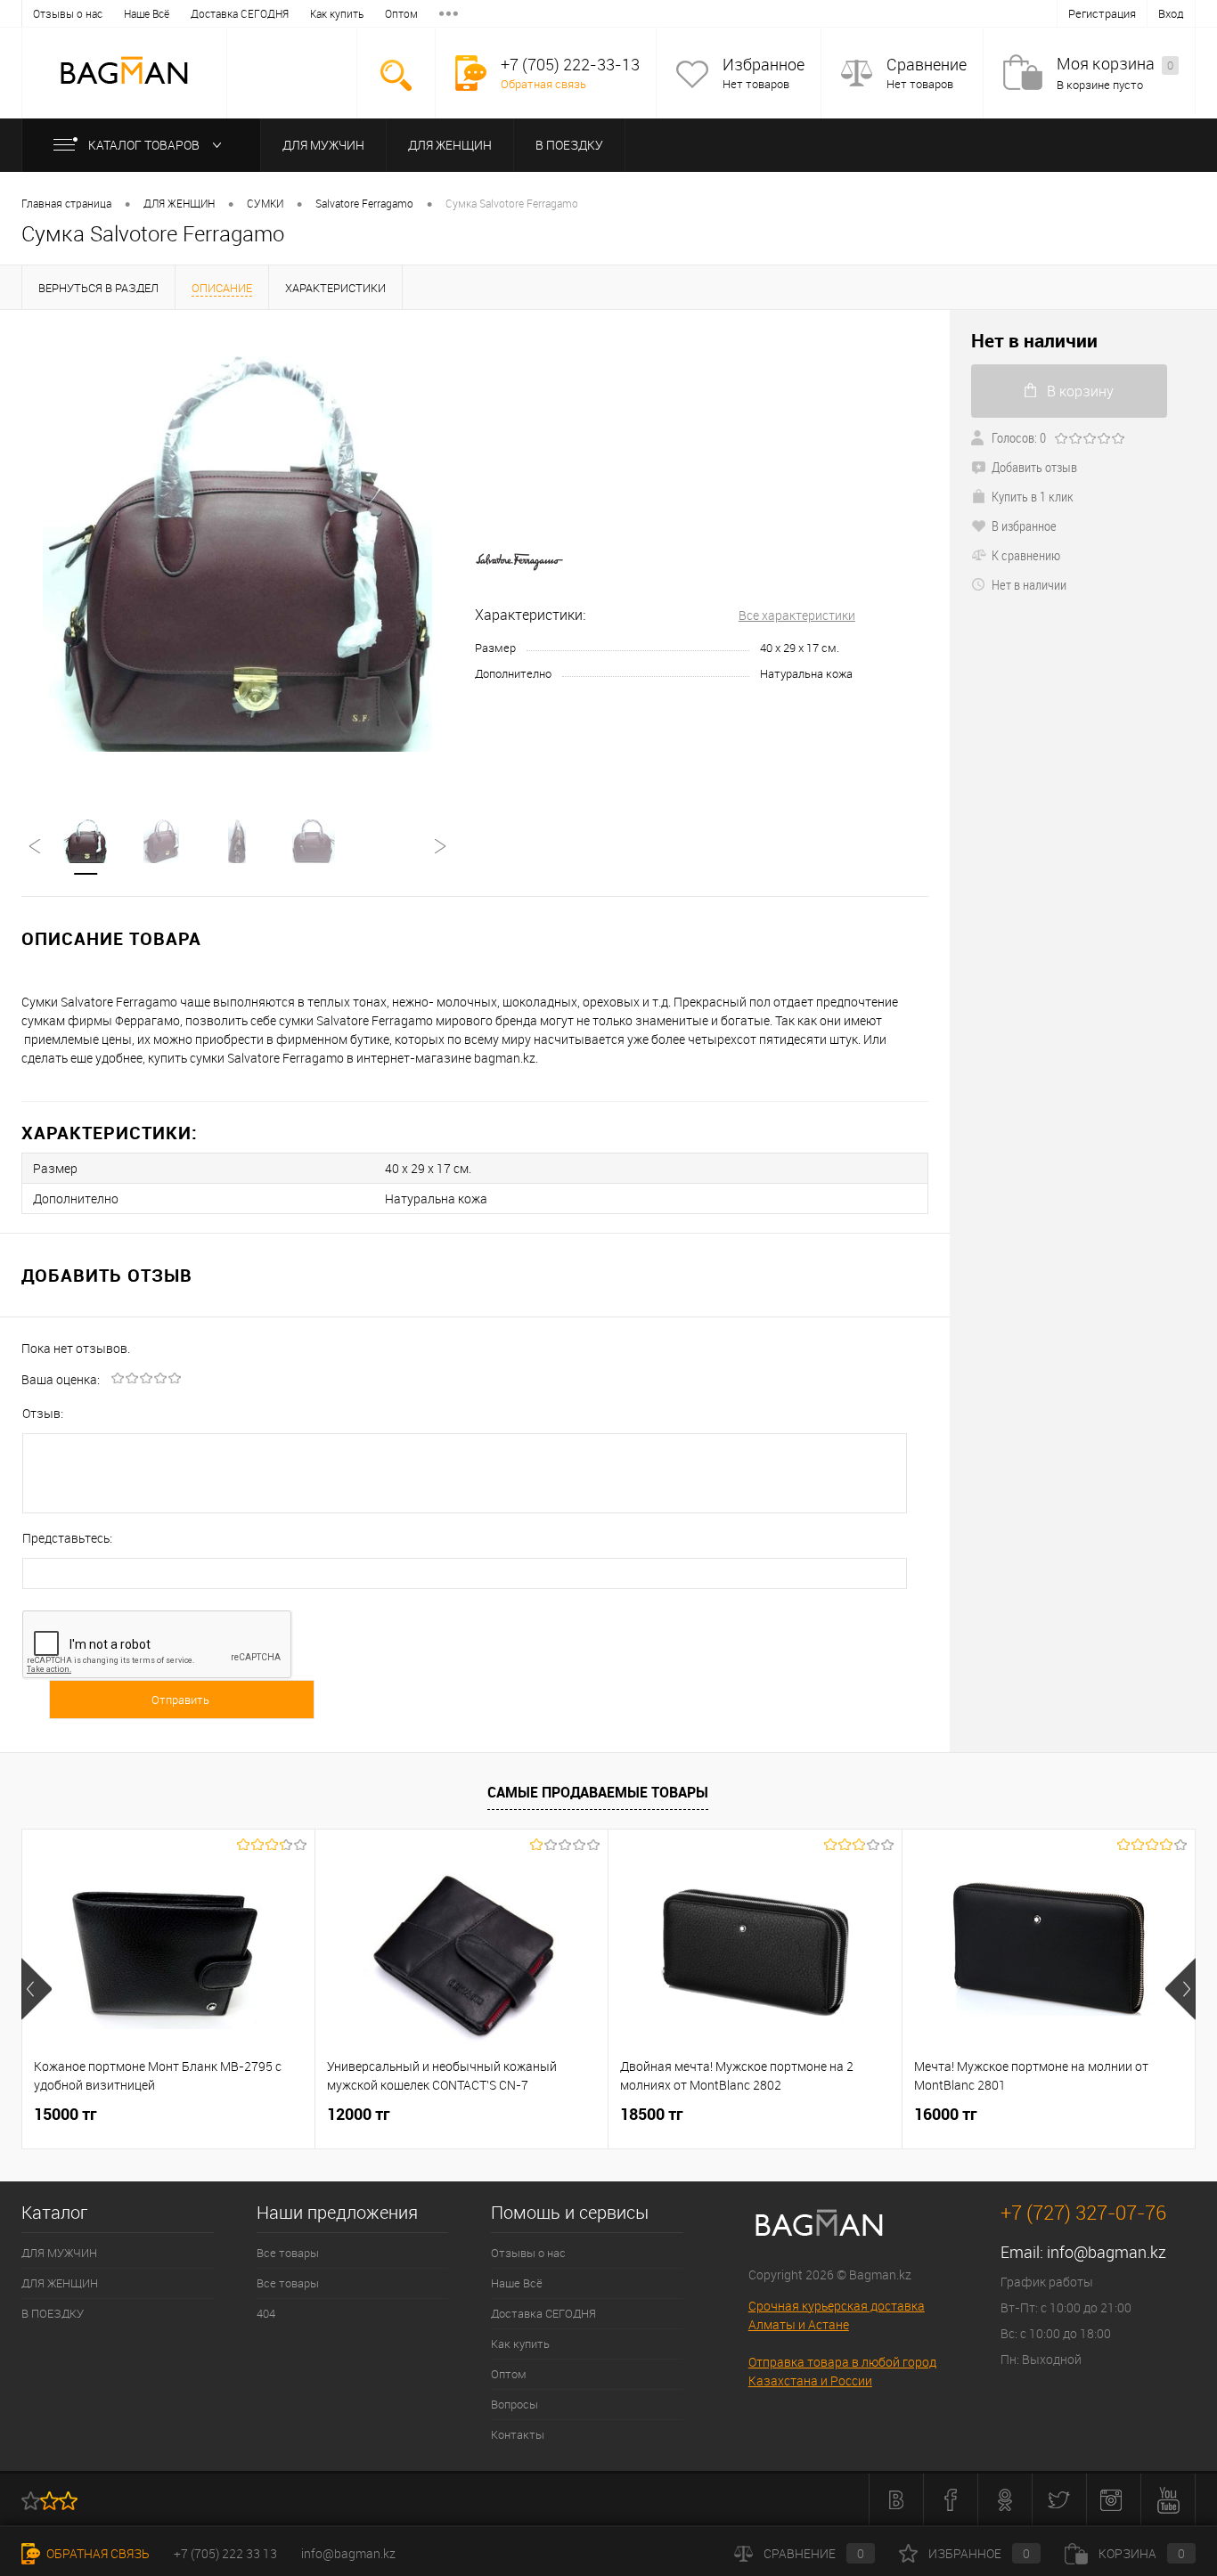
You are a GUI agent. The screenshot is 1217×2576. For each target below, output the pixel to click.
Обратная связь (543, 84)
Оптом (401, 13)
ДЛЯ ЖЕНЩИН (450, 145)
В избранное (1024, 526)
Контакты (518, 2434)
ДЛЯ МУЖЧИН (323, 145)
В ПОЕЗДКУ (569, 145)
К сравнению (1026, 555)
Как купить (337, 13)
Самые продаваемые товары (598, 1792)
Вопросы (515, 2404)
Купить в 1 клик (1033, 496)
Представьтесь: (67, 1538)
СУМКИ (265, 203)
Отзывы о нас (68, 13)
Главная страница (66, 203)
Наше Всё (147, 13)
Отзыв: (43, 1413)
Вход (1171, 13)
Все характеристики (797, 615)
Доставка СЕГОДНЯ (240, 13)
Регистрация (1102, 13)
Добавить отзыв (1034, 467)
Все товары (288, 2253)
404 (266, 2313)
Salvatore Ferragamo (364, 203)
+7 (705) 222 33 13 (225, 2553)
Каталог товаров (145, 145)
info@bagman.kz (1107, 2252)
